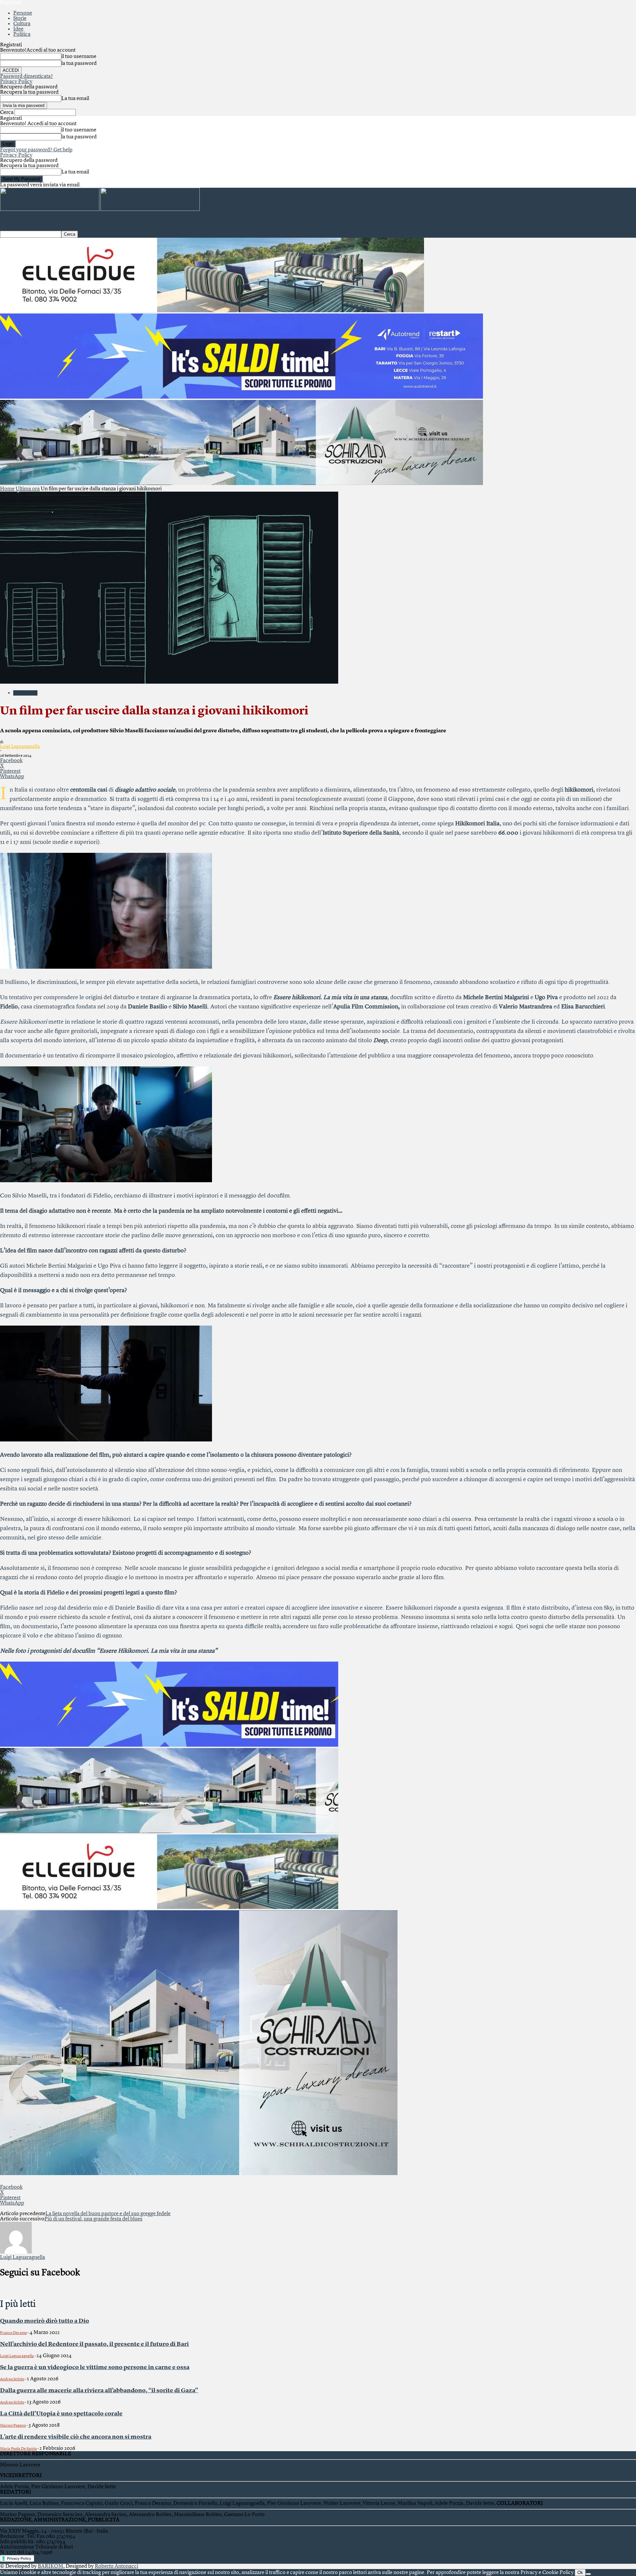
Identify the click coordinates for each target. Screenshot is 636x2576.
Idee (18, 29)
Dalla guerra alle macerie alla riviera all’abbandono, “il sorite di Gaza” (99, 2391)
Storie (20, 19)
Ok (580, 2573)
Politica (22, 34)
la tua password (79, 64)
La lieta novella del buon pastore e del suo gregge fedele (108, 2214)
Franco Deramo (13, 2333)
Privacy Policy (16, 82)
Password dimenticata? (26, 76)
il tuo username (79, 57)
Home (7, 489)
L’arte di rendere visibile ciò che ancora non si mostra (76, 2437)
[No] (588, 2574)
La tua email (75, 99)
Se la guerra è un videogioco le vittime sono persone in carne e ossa (95, 2367)
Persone (23, 13)
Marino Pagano (13, 2426)
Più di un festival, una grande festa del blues (93, 2219)
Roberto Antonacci (116, 2566)
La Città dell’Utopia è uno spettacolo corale (61, 2414)
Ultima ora (28, 489)
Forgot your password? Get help (36, 150)
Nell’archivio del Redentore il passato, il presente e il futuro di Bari (94, 2344)
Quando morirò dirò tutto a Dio (45, 2321)
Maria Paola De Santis (18, 2449)
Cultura (22, 24)
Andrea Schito (12, 2379)
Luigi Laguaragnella (20, 747)
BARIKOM (51, 2566)
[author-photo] (16, 2252)
